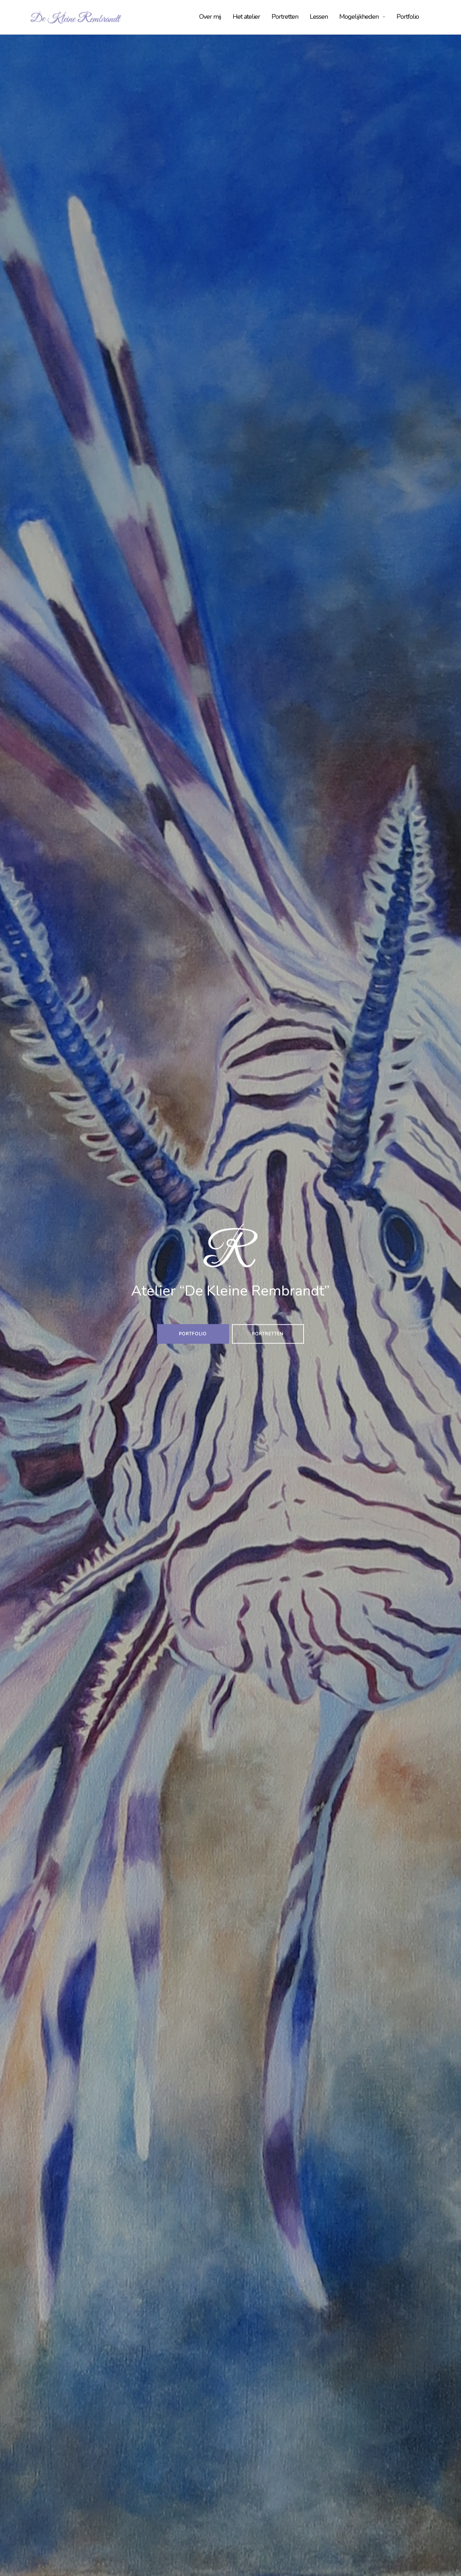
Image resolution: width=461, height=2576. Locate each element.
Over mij (210, 17)
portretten (268, 1334)
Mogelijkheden (359, 17)
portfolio (193, 1334)
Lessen (319, 17)
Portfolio (408, 17)
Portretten (285, 17)
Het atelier (246, 17)
